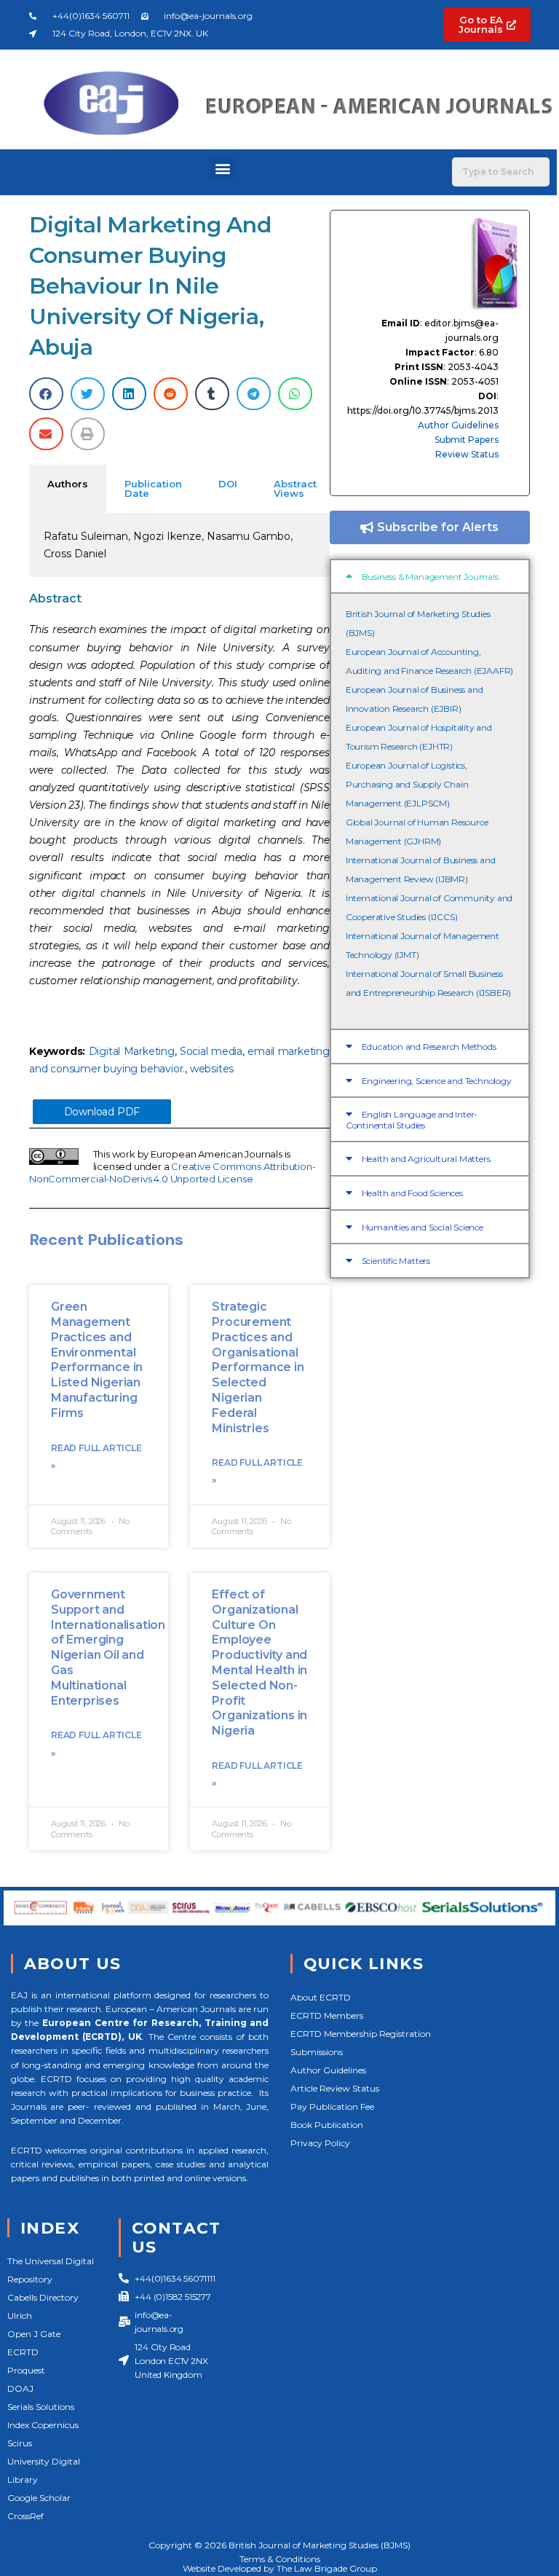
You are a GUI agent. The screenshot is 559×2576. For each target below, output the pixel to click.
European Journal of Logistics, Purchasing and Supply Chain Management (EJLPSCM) (407, 784)
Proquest (26, 2370)
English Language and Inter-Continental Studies (412, 1120)
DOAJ (20, 2388)
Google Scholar (39, 2498)
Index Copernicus (43, 2425)
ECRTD (23, 2352)
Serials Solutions (41, 2407)
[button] (222, 169)
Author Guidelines (458, 425)
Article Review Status (335, 2088)
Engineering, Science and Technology (437, 1081)
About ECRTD (321, 1997)
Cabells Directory (43, 2297)
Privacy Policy (320, 2143)
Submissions (317, 2052)
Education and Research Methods (429, 1046)
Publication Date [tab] (153, 488)
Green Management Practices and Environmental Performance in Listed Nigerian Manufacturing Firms (97, 1360)
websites (212, 1069)
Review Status (467, 454)
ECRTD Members (327, 2015)
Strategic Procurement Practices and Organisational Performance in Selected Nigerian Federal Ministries (258, 1367)
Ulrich (20, 2316)
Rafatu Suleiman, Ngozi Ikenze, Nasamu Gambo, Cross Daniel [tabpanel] (168, 545)
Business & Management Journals (430, 577)
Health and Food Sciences (412, 1193)
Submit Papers (467, 440)
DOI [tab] (228, 484)
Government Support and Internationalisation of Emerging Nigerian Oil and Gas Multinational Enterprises (108, 1648)
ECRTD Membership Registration (361, 2034)
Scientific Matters (396, 1261)
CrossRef (25, 2516)
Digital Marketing (132, 1051)
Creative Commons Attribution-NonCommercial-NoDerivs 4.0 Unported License (172, 1173)
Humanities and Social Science (423, 1227)
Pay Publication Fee (332, 2106)
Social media (211, 1051)
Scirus (20, 2443)
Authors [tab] (68, 484)
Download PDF (102, 1112)
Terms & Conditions (280, 2559)
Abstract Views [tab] (295, 488)
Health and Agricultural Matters (426, 1159)
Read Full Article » (96, 1457)
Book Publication (327, 2125)
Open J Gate (34, 2334)
